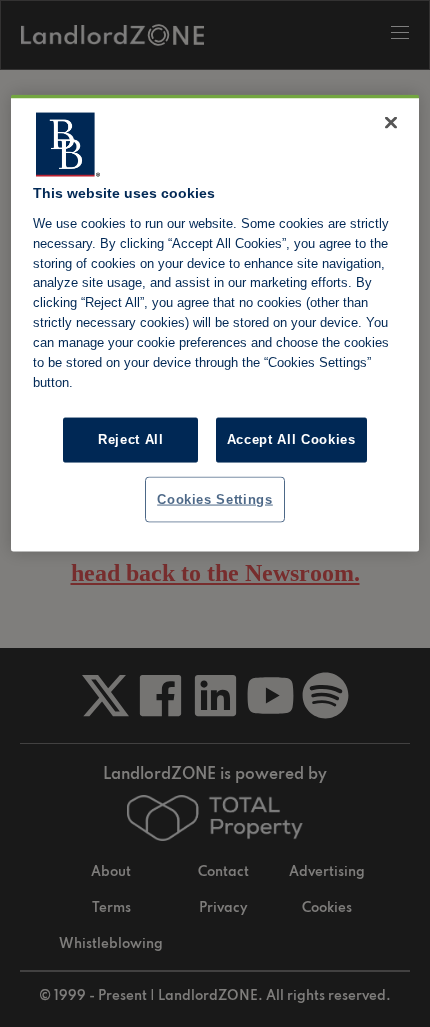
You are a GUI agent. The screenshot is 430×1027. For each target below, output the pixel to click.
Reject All (131, 439)
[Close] (391, 123)
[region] (215, 323)
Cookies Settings (215, 498)
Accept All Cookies (291, 439)
